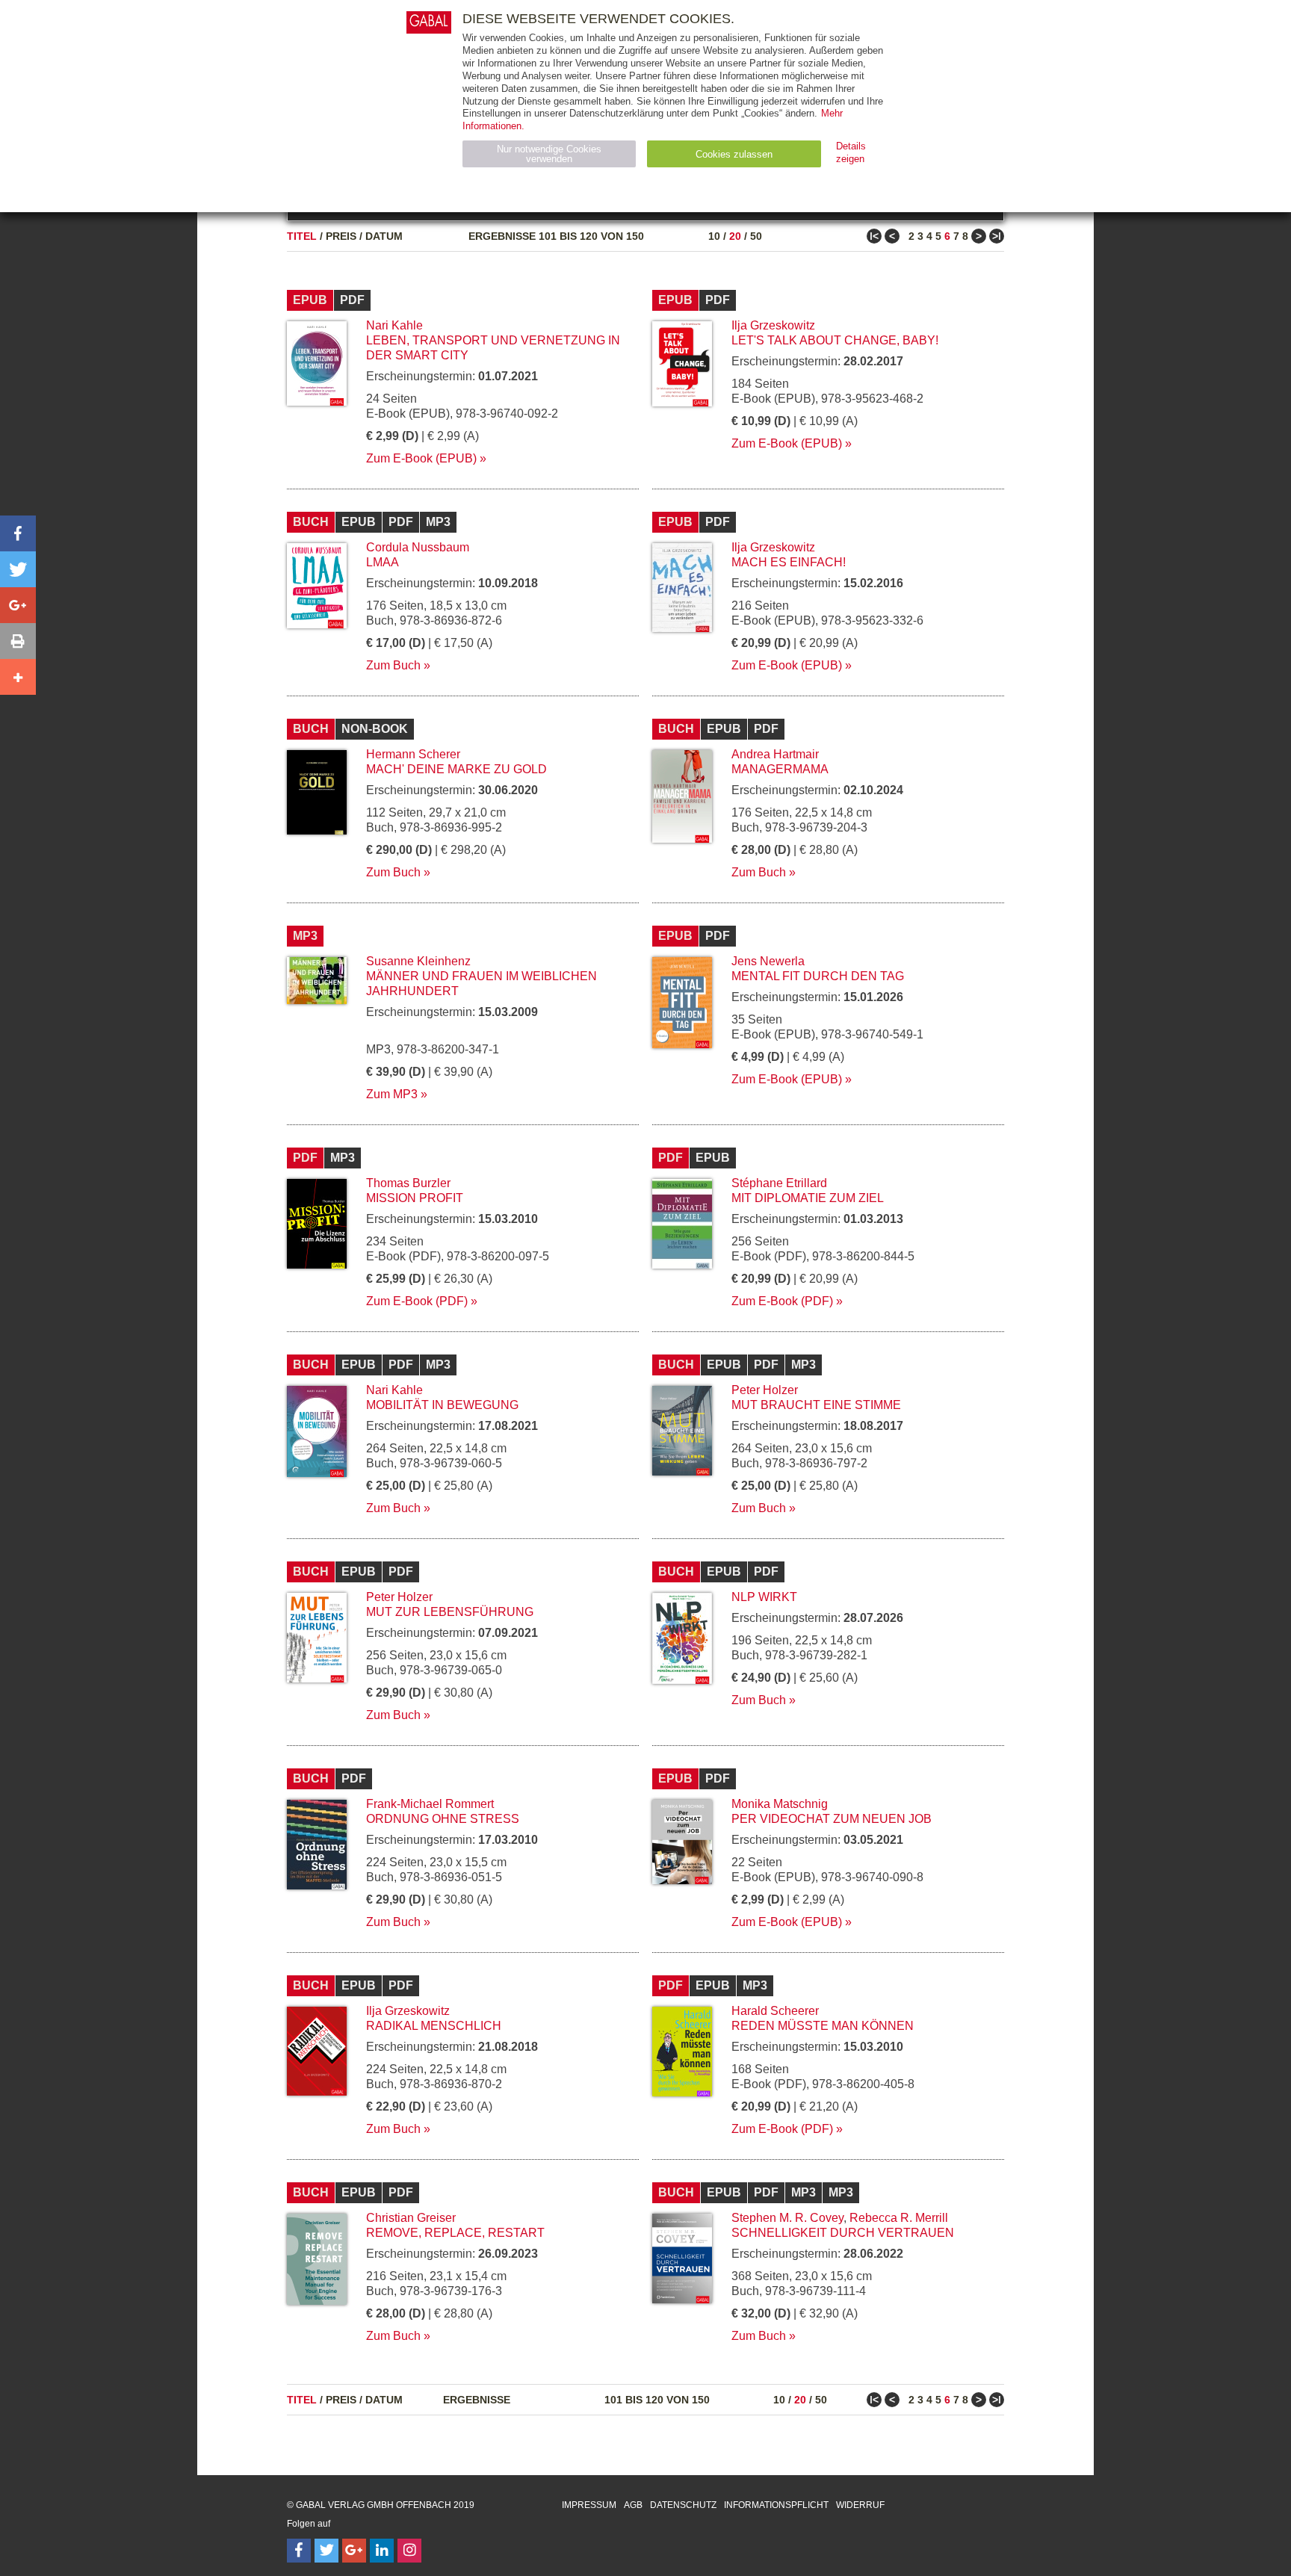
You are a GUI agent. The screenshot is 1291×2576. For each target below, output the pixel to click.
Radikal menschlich (434, 2026)
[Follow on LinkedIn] (382, 2551)
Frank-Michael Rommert (430, 1804)
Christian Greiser (411, 2218)
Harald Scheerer (775, 2011)
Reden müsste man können (823, 2026)
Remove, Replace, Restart (455, 2233)
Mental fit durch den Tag (818, 976)
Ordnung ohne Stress (443, 1819)
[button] (18, 533)
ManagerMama (780, 769)
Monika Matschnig (780, 1804)
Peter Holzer (765, 1390)
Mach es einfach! (789, 562)
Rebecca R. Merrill (899, 2218)
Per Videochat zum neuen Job (832, 1819)
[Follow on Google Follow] (354, 2551)
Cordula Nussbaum (418, 547)
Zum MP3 (392, 1094)
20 (735, 236)
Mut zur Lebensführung (450, 1612)
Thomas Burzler (408, 1183)
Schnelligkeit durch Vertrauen (843, 2233)
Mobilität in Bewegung (442, 1405)
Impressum (589, 2505)
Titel (302, 236)
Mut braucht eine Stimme (816, 1405)
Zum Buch (393, 665)
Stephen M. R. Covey (787, 2218)
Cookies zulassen (734, 154)
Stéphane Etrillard (779, 1183)
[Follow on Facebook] (299, 2551)
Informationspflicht (776, 2505)
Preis (341, 236)
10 (714, 236)
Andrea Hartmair (775, 754)
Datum (384, 236)
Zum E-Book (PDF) (417, 1301)
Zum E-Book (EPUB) (421, 458)
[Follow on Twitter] (326, 2551)
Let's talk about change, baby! (835, 340)
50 (756, 236)
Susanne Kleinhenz (418, 961)
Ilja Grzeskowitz (773, 325)
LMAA (383, 562)
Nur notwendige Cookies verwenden (549, 154)
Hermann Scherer (413, 754)
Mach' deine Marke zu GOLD (456, 769)
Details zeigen (851, 152)
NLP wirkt (764, 1597)
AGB (633, 2505)
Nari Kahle (394, 325)
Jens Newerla (768, 961)
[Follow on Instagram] (409, 2551)
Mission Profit (415, 1198)
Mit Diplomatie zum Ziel (808, 1198)
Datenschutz (683, 2505)
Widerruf (860, 2505)
